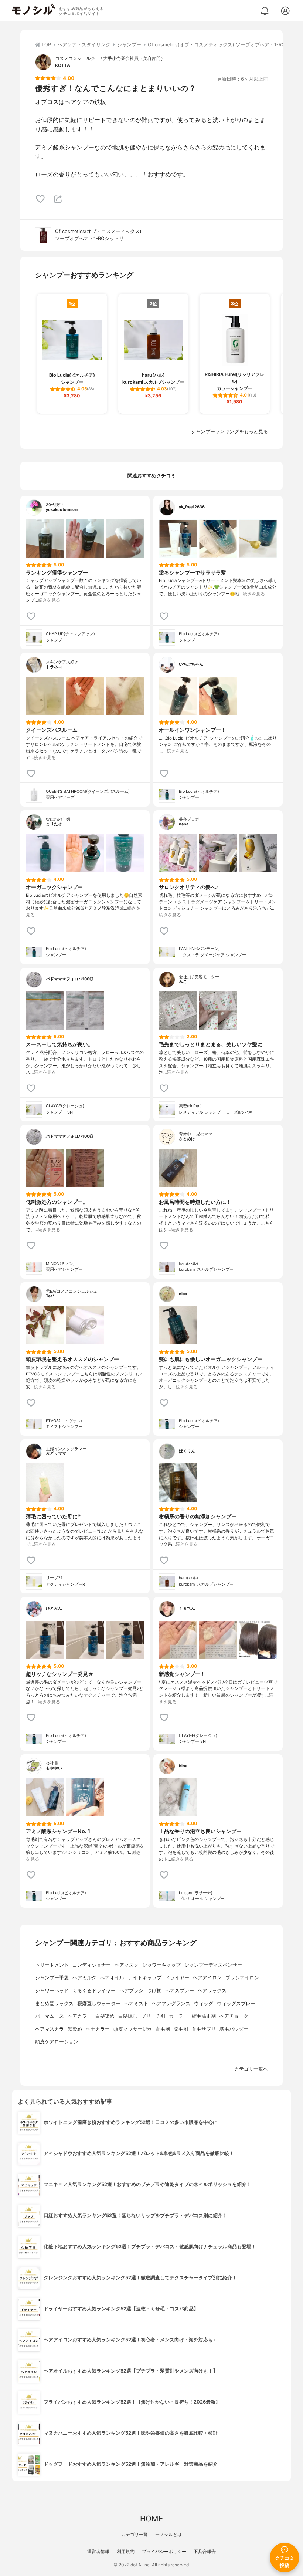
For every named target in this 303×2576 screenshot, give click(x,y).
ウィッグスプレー (236, 2003)
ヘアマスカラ (50, 2029)
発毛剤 (181, 2029)
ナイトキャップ (145, 1978)
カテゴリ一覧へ (251, 2069)
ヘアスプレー (180, 1991)
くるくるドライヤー (94, 1991)
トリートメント (52, 1965)
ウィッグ (204, 2003)
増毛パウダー (234, 2029)
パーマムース (50, 2016)
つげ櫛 (154, 1991)
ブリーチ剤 (153, 2016)
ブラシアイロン (242, 1978)
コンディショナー (92, 1965)
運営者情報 (98, 2551)
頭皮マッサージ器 (133, 2029)
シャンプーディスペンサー (213, 1965)
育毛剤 (163, 2029)
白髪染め (105, 2016)
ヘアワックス (212, 1991)
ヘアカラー (80, 2016)
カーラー (178, 2016)
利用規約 (126, 2551)
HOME (151, 2518)
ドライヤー (177, 1978)
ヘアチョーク (234, 2016)
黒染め (75, 2029)
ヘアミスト (136, 2003)
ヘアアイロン (207, 1978)
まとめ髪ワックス (54, 2003)
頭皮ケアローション (57, 2042)
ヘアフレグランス (171, 2003)
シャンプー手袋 (52, 1978)
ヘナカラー (98, 2029)
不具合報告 (205, 2551)
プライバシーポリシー (164, 2551)
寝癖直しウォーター (99, 2003)
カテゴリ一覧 (135, 2534)
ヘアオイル (112, 1978)
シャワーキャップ (161, 1965)
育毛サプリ (204, 2029)
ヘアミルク (84, 1978)
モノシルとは (168, 2534)
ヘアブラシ (131, 1991)
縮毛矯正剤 (204, 2016)
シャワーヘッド (52, 1991)
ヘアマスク (127, 1965)
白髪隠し (128, 2016)
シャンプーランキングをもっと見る (229, 432)
